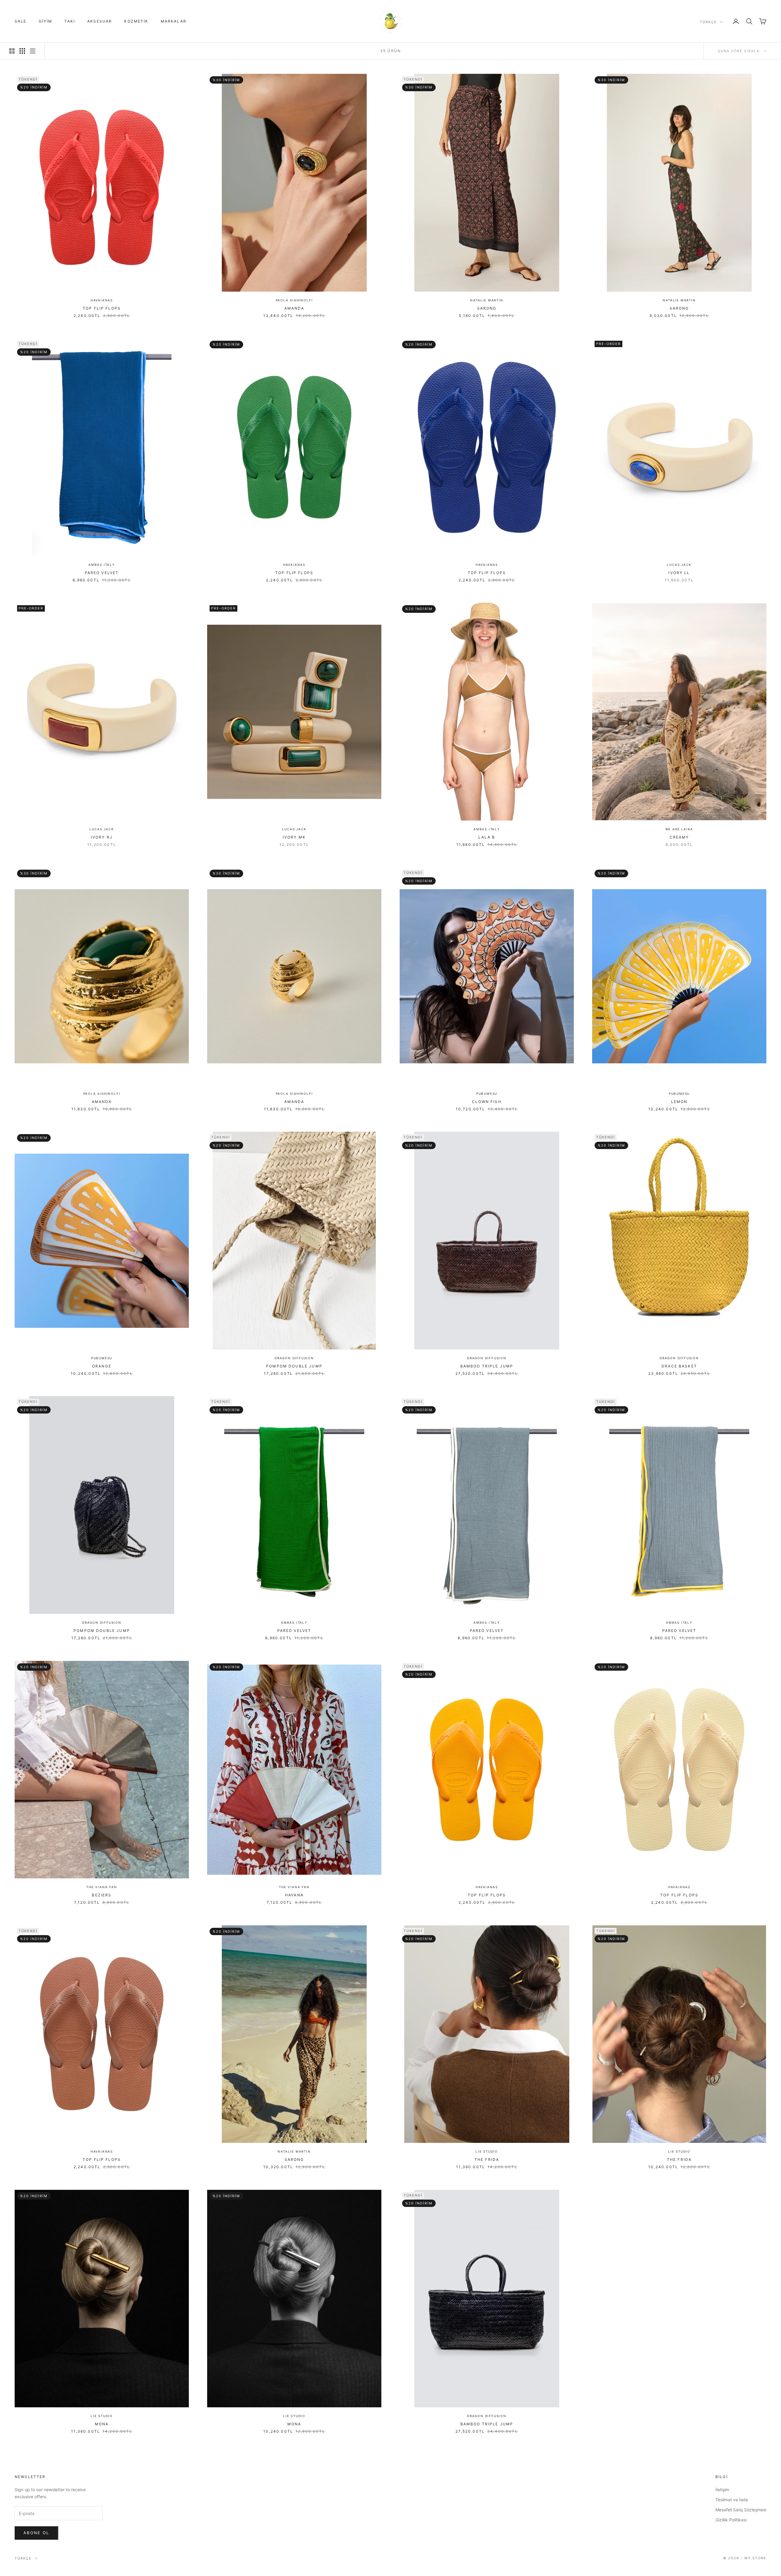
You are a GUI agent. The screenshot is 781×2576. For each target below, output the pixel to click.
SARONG (487, 308)
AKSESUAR (100, 21)
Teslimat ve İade (732, 2500)
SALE (21, 21)
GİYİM (46, 21)
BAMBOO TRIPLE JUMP (487, 1366)
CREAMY (679, 837)
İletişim (722, 2490)
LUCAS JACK (679, 565)
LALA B (487, 837)
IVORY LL (679, 573)
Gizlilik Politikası (731, 2520)
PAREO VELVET (102, 573)
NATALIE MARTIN (487, 300)
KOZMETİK (136, 21)
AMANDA (294, 308)
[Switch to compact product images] (33, 51)
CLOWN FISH (487, 1102)
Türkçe (708, 22)
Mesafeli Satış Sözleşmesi (741, 2510)
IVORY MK (294, 837)
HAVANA (294, 1895)
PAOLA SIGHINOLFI (294, 300)
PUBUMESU (487, 1094)
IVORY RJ (102, 837)
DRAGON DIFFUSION (294, 1358)
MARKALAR (174, 21)
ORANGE (102, 1366)
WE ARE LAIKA (679, 829)
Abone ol (36, 2533)
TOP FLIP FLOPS (102, 308)
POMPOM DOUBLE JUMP (294, 1366)
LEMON (679, 1102)
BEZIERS (102, 1895)
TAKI (70, 21)
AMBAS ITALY (102, 565)
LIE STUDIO (487, 2151)
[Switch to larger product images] (12, 51)
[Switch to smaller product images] (22, 51)
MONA (102, 2424)
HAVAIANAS (102, 300)
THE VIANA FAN (102, 1887)
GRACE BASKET (679, 1366)
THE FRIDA (487, 2159)
